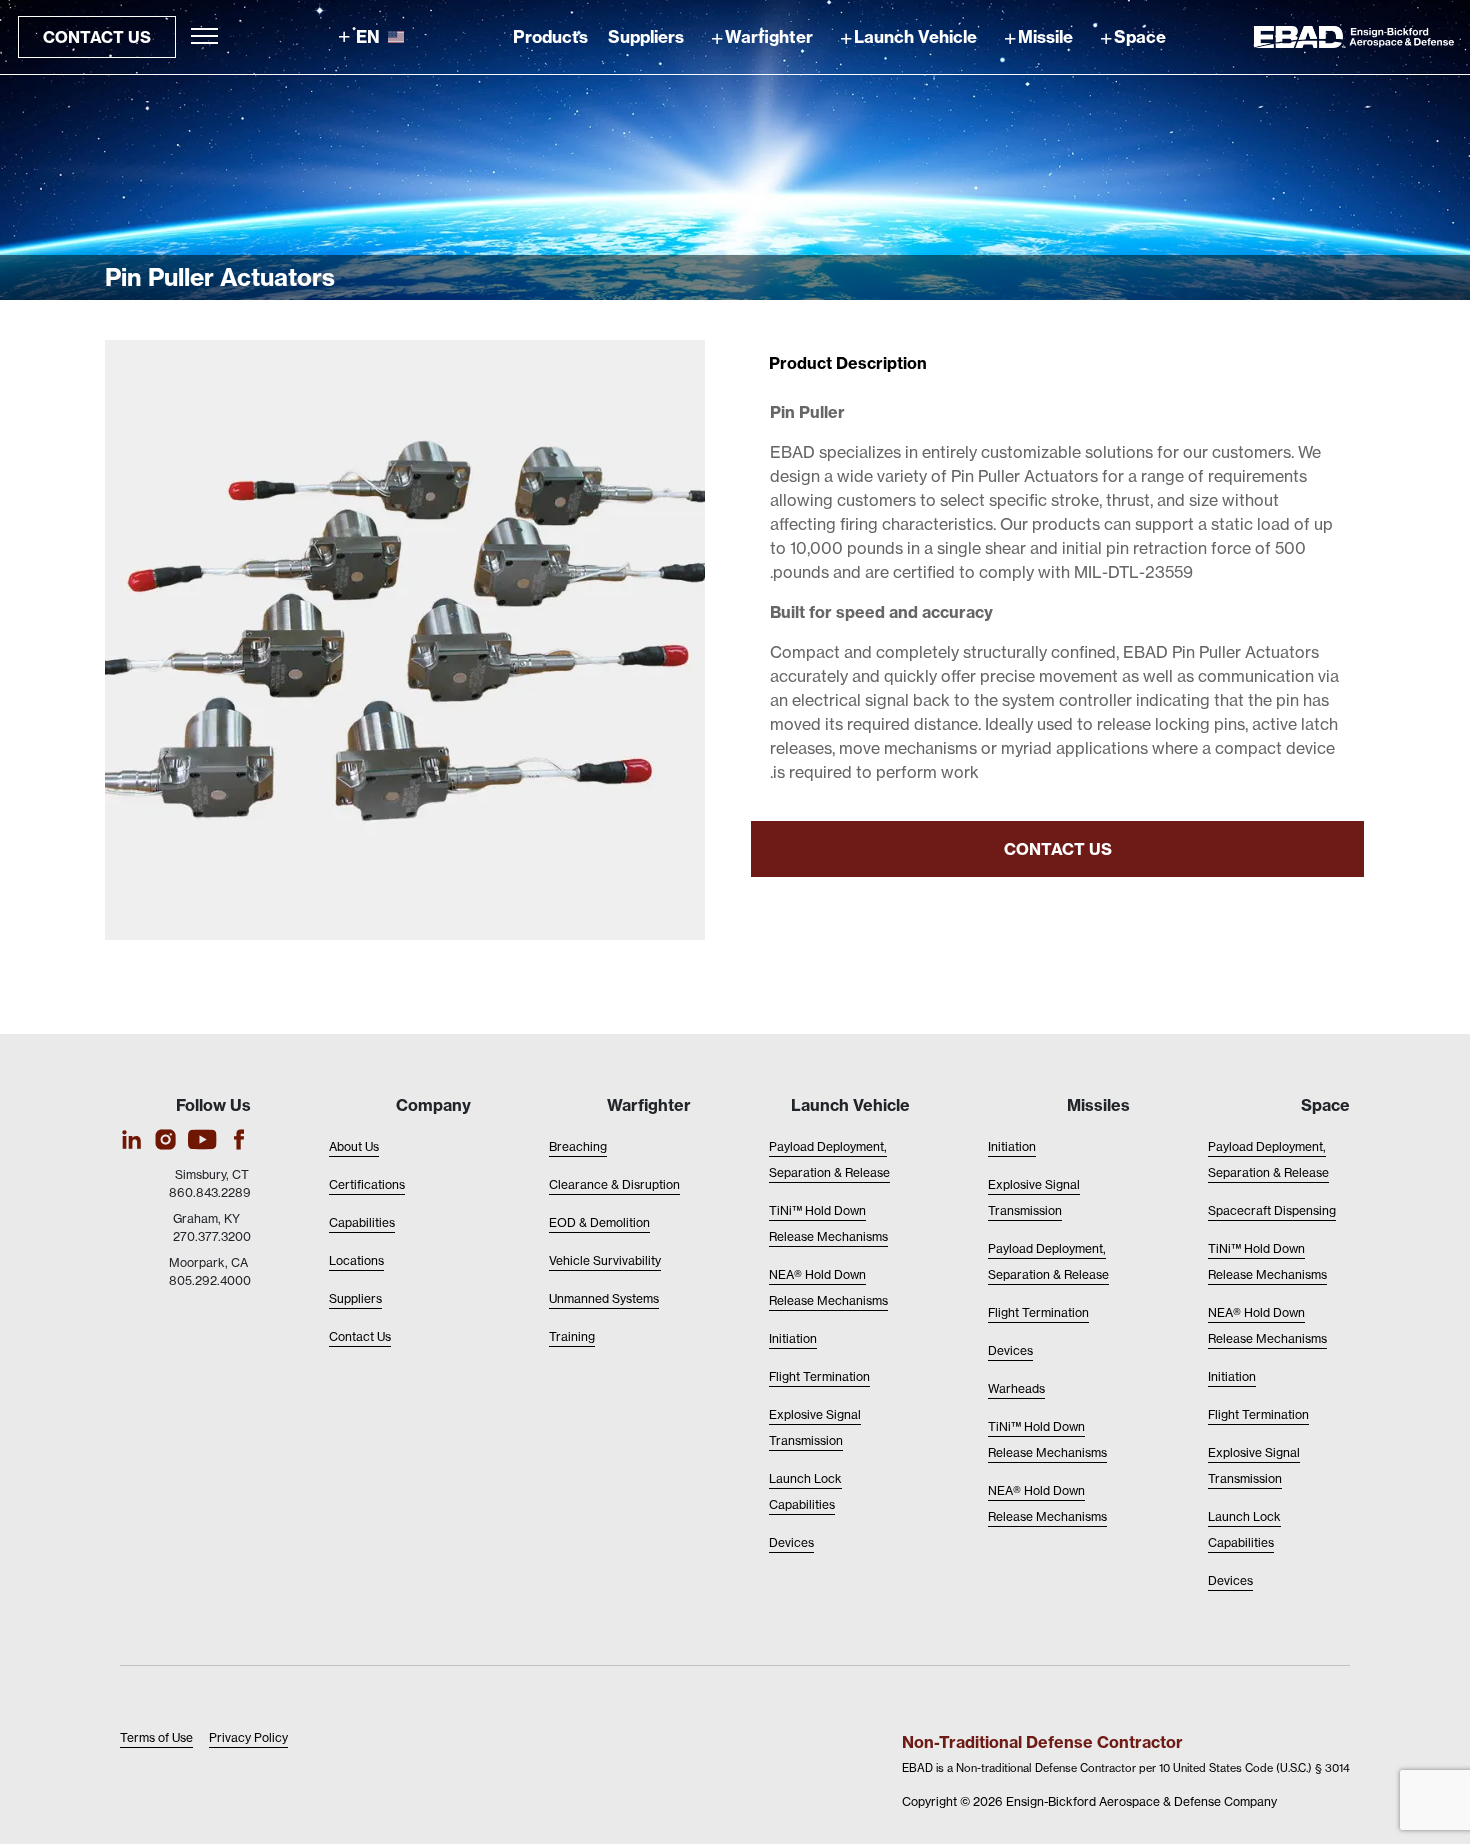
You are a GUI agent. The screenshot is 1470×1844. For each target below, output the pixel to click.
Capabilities (362, 1222)
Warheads (1016, 1388)
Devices (1230, 1580)
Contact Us (97, 37)
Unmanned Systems (604, 1298)
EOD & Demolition (599, 1222)
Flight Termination (1258, 1414)
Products (550, 36)
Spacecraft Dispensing (1272, 1210)
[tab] (848, 363)
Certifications (367, 1184)
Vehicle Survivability (605, 1260)
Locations (356, 1260)
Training (572, 1336)
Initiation (1232, 1376)
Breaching (578, 1146)
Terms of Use (156, 1737)
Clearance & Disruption (614, 1184)
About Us (354, 1146)
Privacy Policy (248, 1737)
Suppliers (646, 36)
